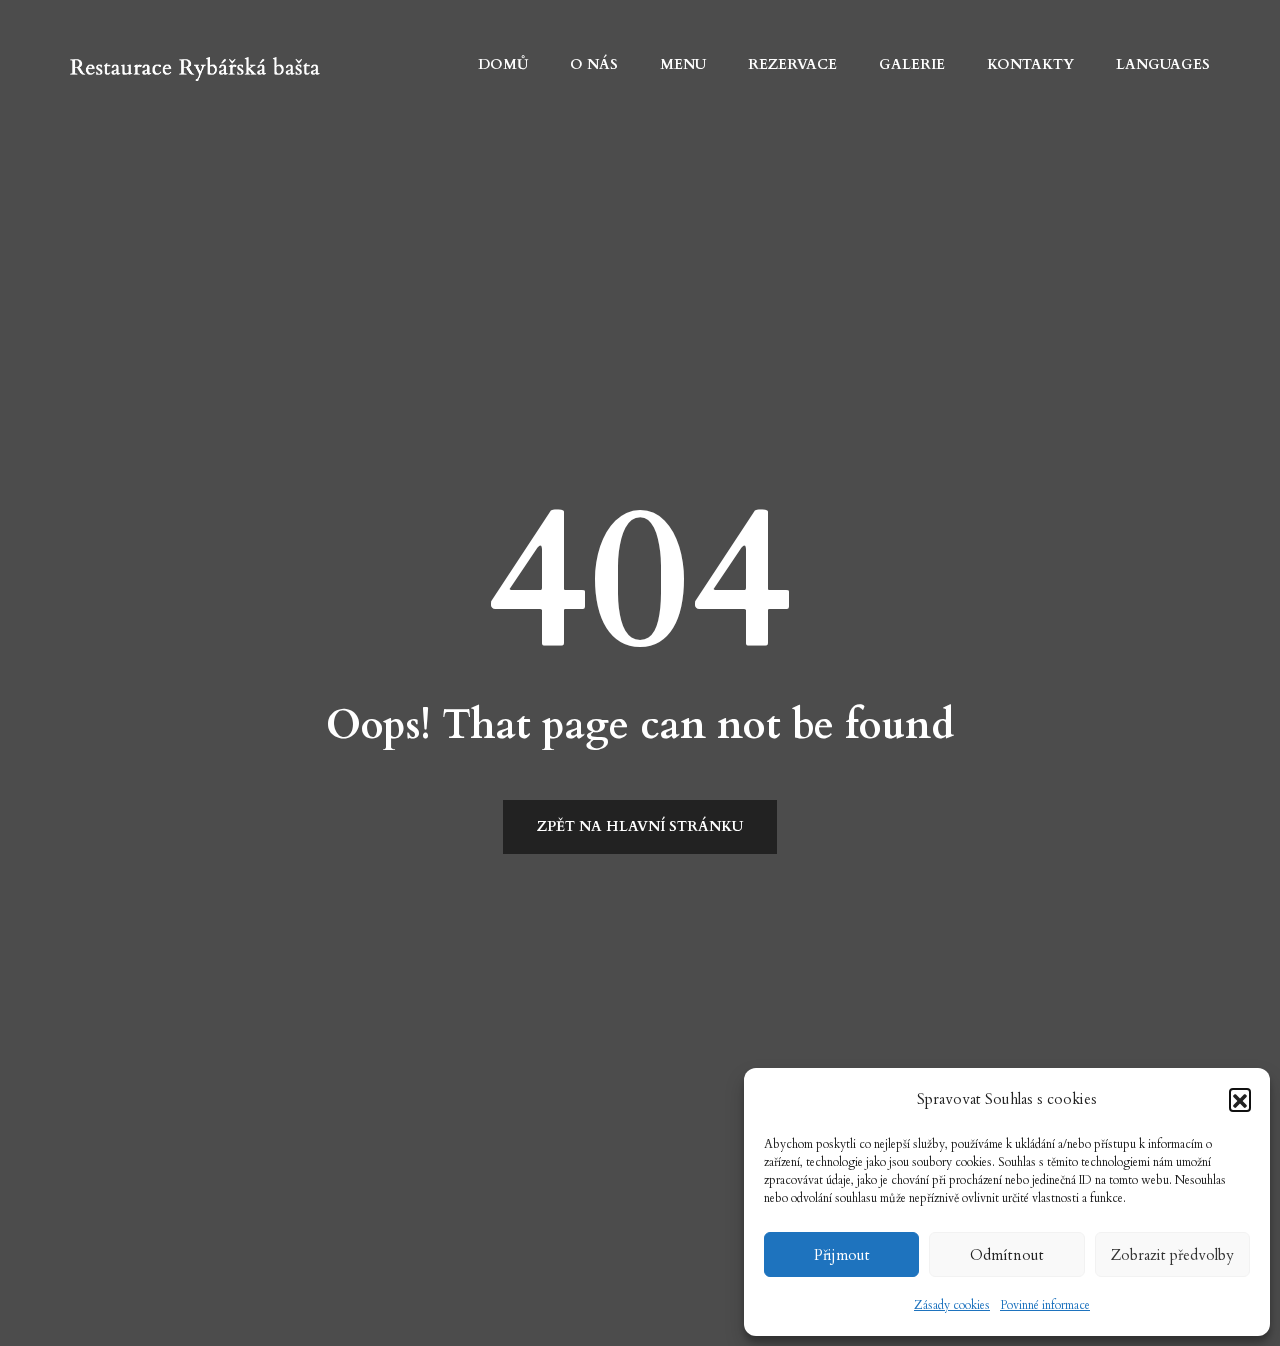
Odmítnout (1007, 1255)
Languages (1163, 64)
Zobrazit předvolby (1172, 1255)
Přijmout (842, 1255)
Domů (503, 64)
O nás (594, 64)
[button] (1240, 1099)
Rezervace (792, 64)
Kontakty (1030, 64)
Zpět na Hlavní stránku (640, 826)
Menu (683, 64)
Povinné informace (1045, 1305)
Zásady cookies (952, 1305)
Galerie (912, 64)
